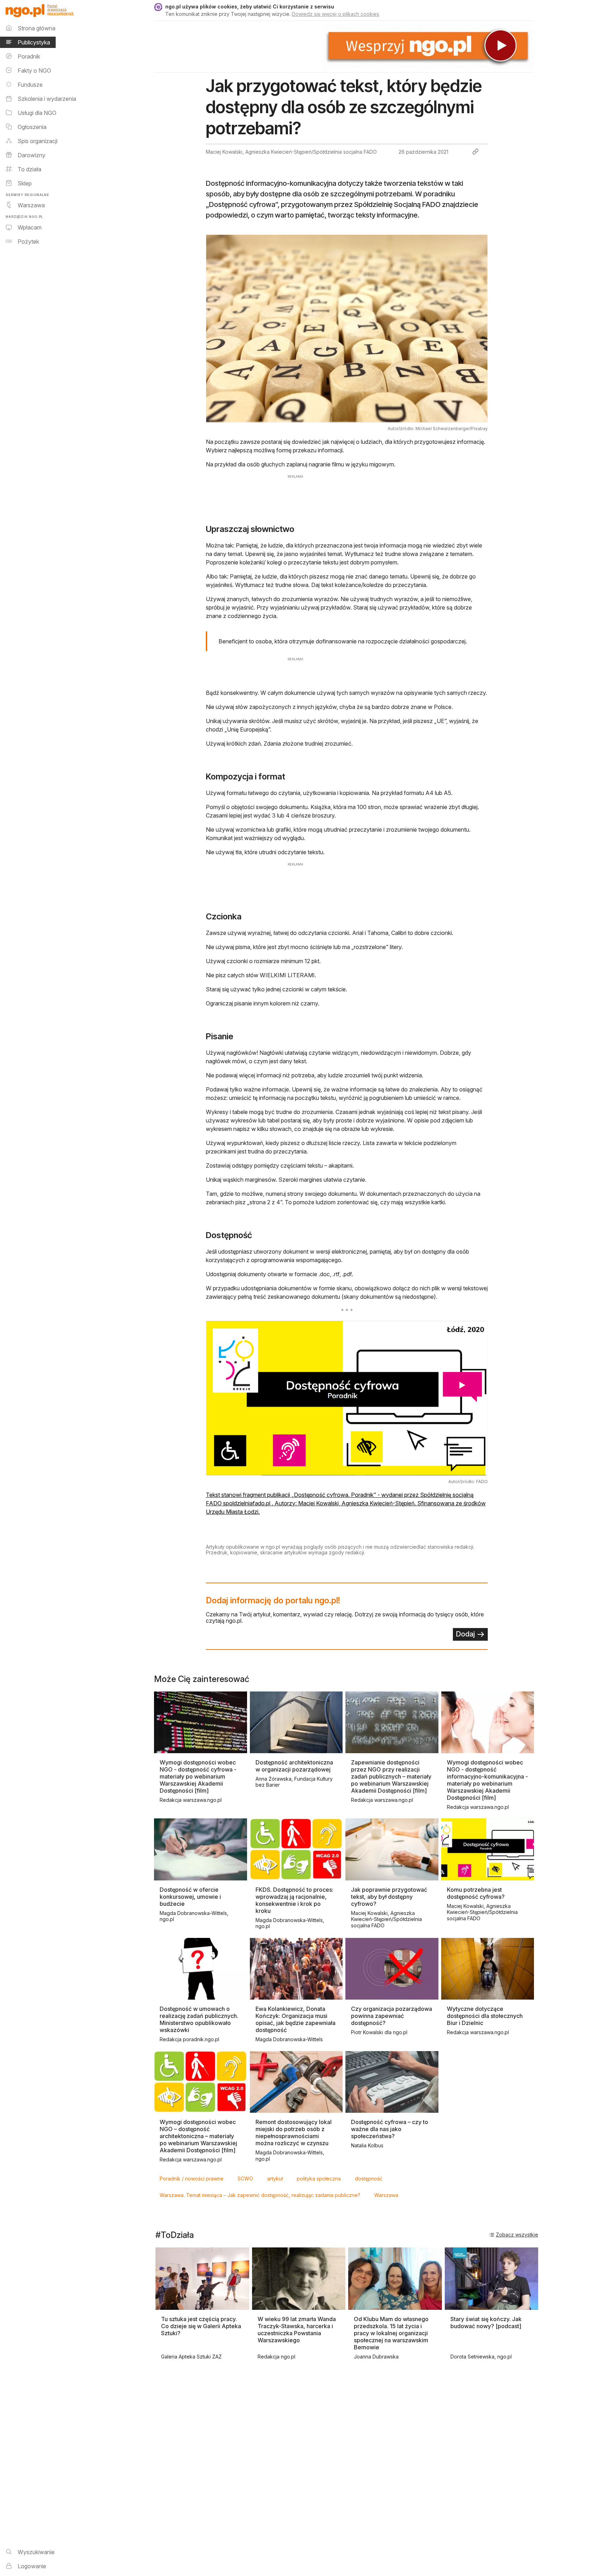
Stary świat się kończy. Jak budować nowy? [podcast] (486, 2323)
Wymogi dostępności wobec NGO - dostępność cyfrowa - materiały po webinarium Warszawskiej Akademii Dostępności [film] (198, 1776)
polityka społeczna (319, 2179)
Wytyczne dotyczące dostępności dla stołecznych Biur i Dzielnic (485, 2016)
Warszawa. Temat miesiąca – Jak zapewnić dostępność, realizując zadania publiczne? (260, 2195)
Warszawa (386, 2195)
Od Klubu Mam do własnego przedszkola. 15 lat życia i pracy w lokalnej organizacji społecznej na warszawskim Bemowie (391, 2333)
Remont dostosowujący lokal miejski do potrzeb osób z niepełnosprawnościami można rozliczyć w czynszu (294, 2133)
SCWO (245, 2179)
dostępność (369, 2179)
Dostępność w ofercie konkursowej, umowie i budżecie (190, 1897)
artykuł (275, 2179)
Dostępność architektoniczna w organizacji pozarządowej (294, 1766)
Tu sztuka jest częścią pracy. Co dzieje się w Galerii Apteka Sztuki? (201, 2326)
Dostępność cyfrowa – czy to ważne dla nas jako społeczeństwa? (390, 2129)
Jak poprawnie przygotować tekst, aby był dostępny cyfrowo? (389, 1897)
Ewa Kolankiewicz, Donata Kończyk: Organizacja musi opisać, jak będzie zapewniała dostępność (296, 2019)
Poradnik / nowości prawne (192, 2179)
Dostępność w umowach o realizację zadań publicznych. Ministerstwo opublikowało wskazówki (199, 2019)
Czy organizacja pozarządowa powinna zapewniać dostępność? (392, 2016)
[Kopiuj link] (475, 152)
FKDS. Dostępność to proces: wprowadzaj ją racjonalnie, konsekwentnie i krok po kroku (294, 1900)
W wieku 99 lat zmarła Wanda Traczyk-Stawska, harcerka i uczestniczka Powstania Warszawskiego (297, 2330)
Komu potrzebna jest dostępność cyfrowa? (476, 1893)
